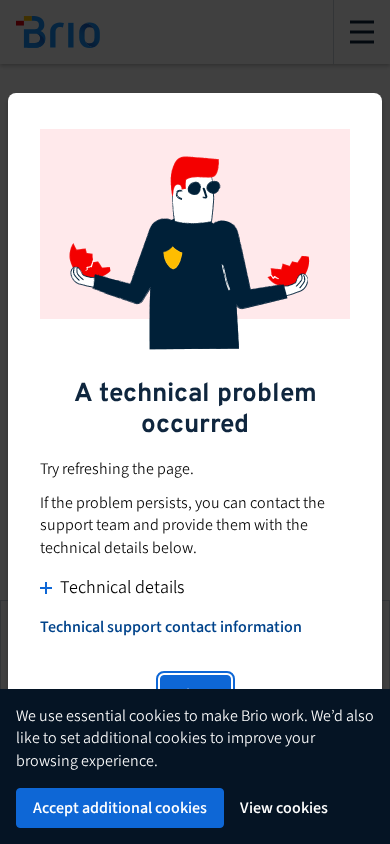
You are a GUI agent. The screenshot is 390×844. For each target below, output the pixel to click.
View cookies (284, 808)
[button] (195, 587)
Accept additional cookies (120, 808)
